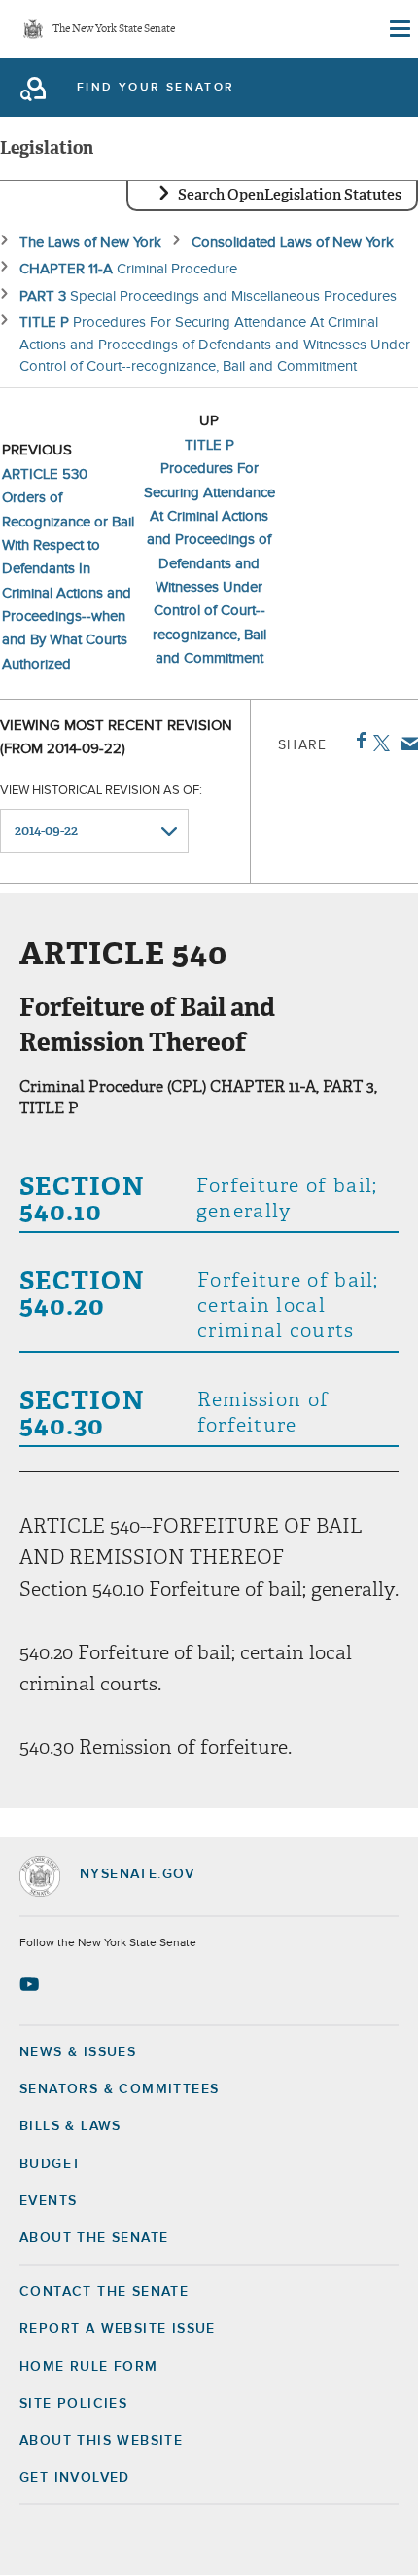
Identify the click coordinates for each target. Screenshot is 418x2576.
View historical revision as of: (101, 791)
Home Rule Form (89, 2367)
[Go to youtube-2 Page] (32, 1984)
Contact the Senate (104, 2292)
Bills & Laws (70, 2126)
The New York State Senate (114, 30)
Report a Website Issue (118, 2329)
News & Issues (78, 2052)
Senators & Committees (119, 2089)
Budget (50, 2164)
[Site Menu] (399, 29)
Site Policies (73, 2404)
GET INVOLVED (75, 2478)
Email (406, 744)
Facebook (357, 741)
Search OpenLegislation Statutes (290, 195)
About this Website (101, 2441)
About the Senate (94, 2238)
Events (48, 2201)
